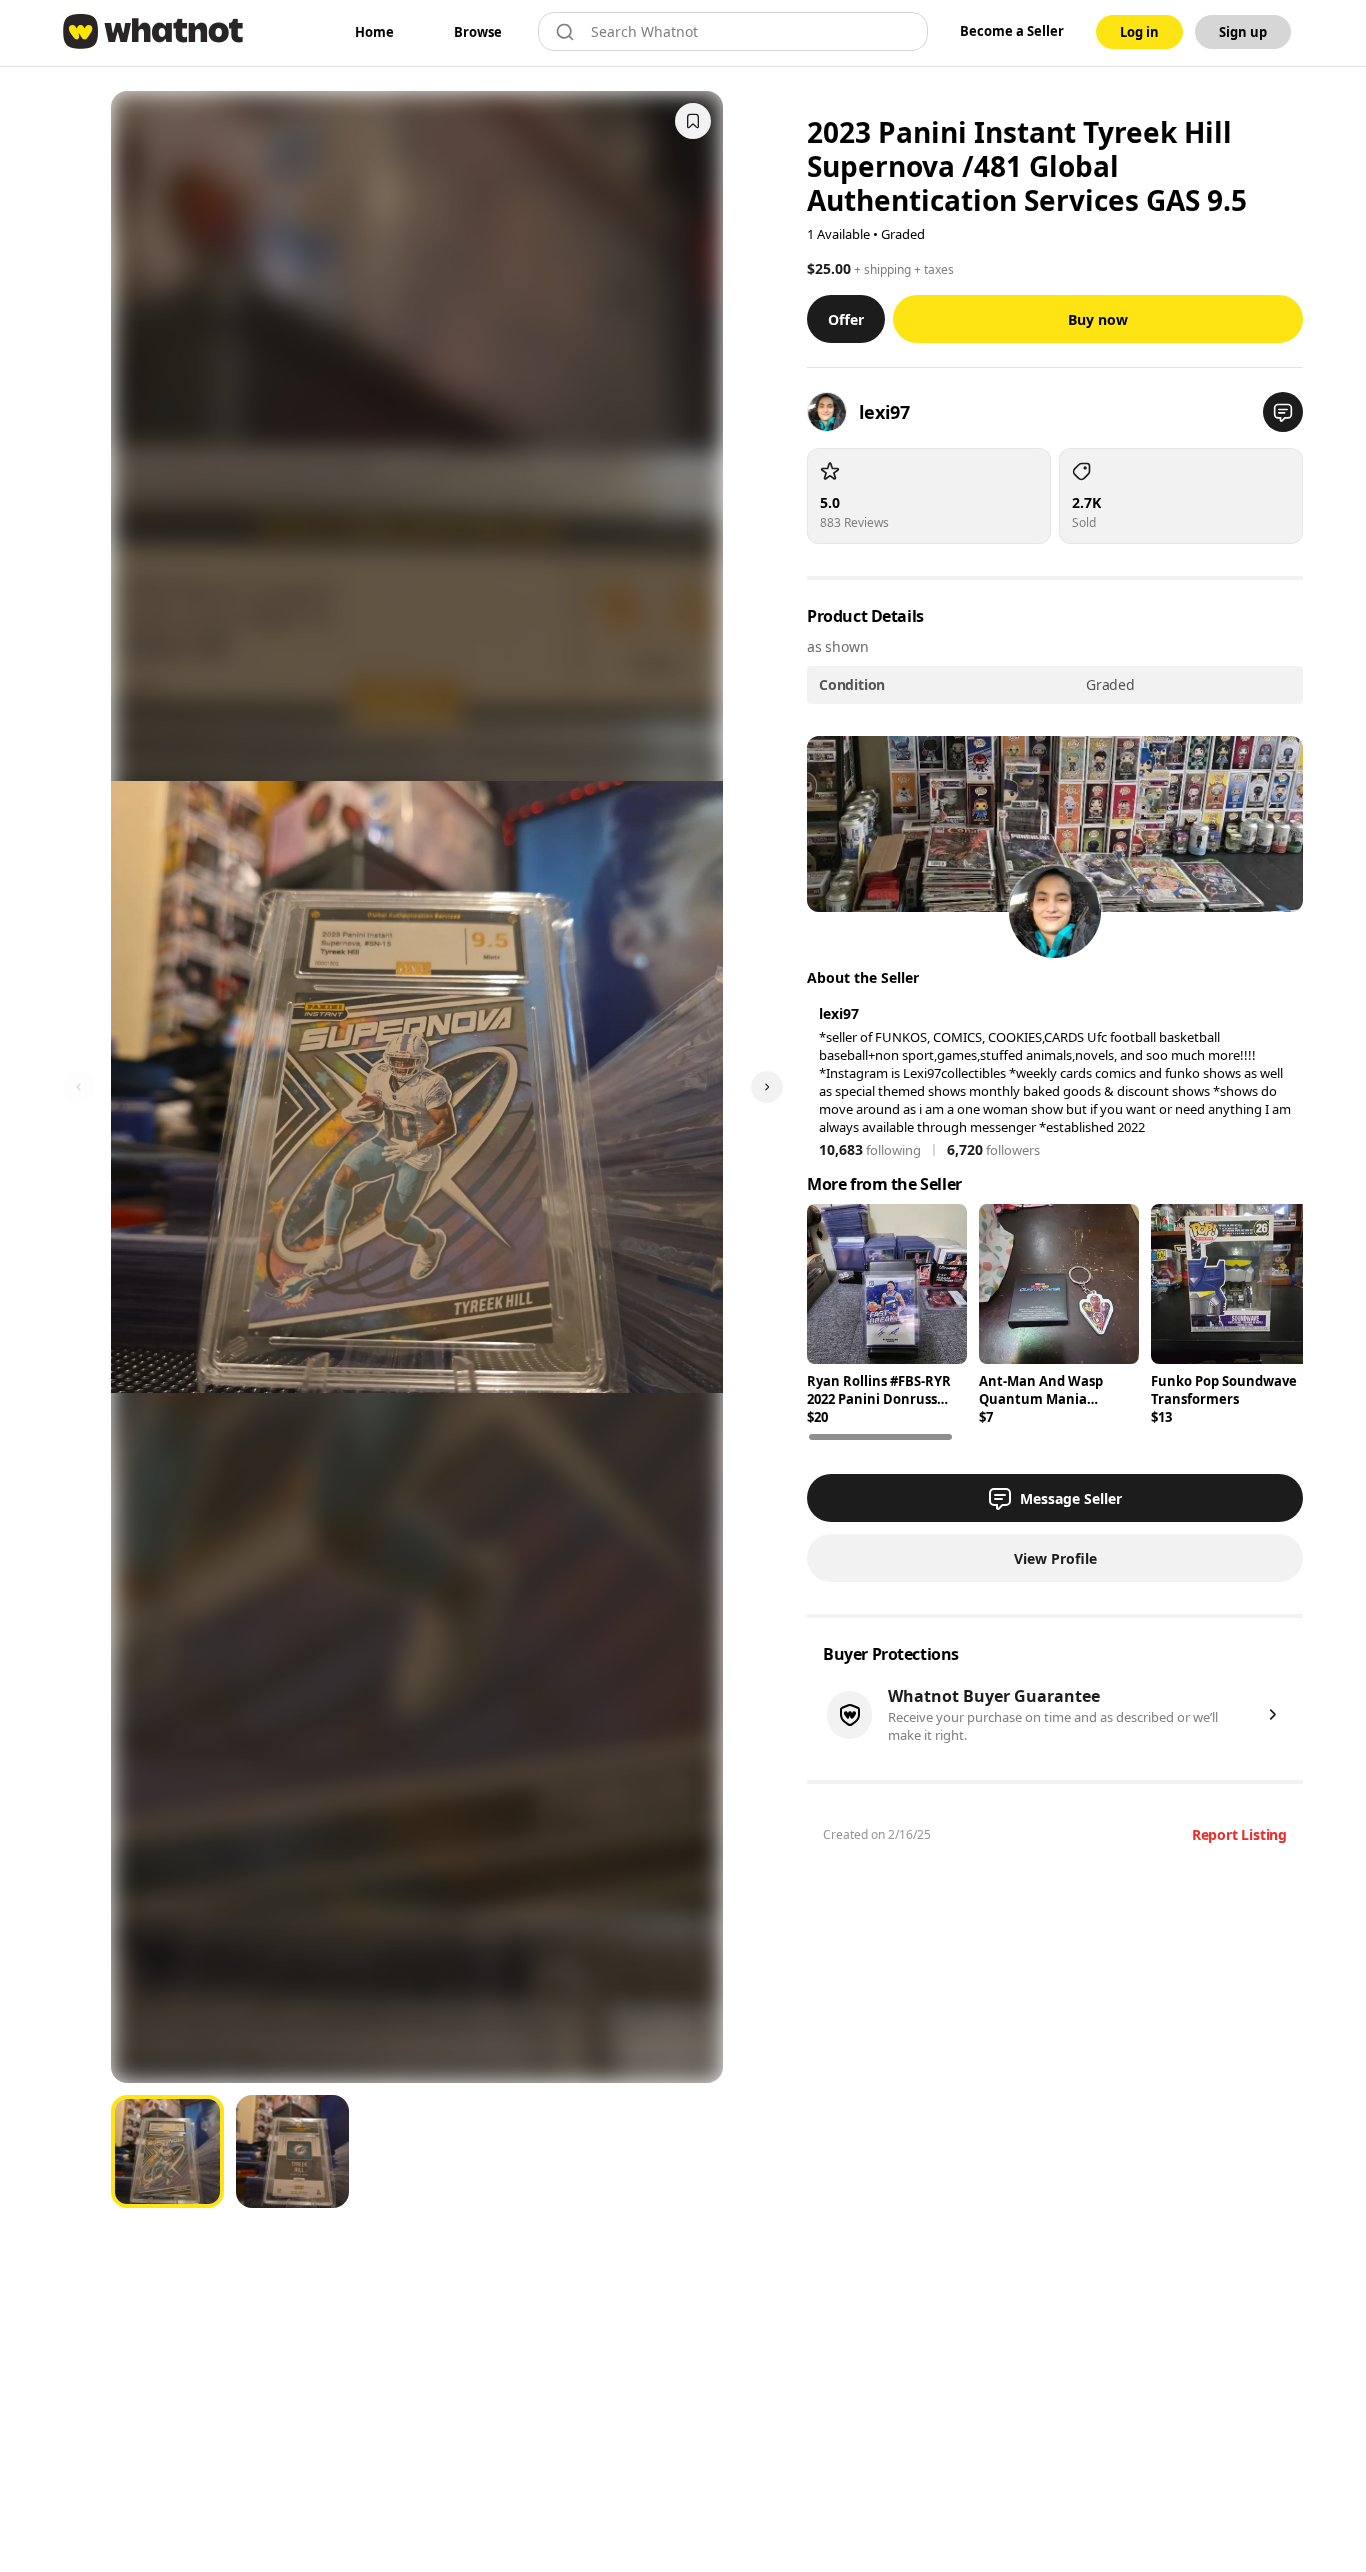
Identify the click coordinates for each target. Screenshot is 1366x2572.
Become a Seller (1012, 31)
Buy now (1098, 319)
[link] (374, 32)
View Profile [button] (1055, 1558)
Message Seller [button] (1071, 1498)
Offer (846, 319)
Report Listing (1239, 1834)
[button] (1283, 412)
